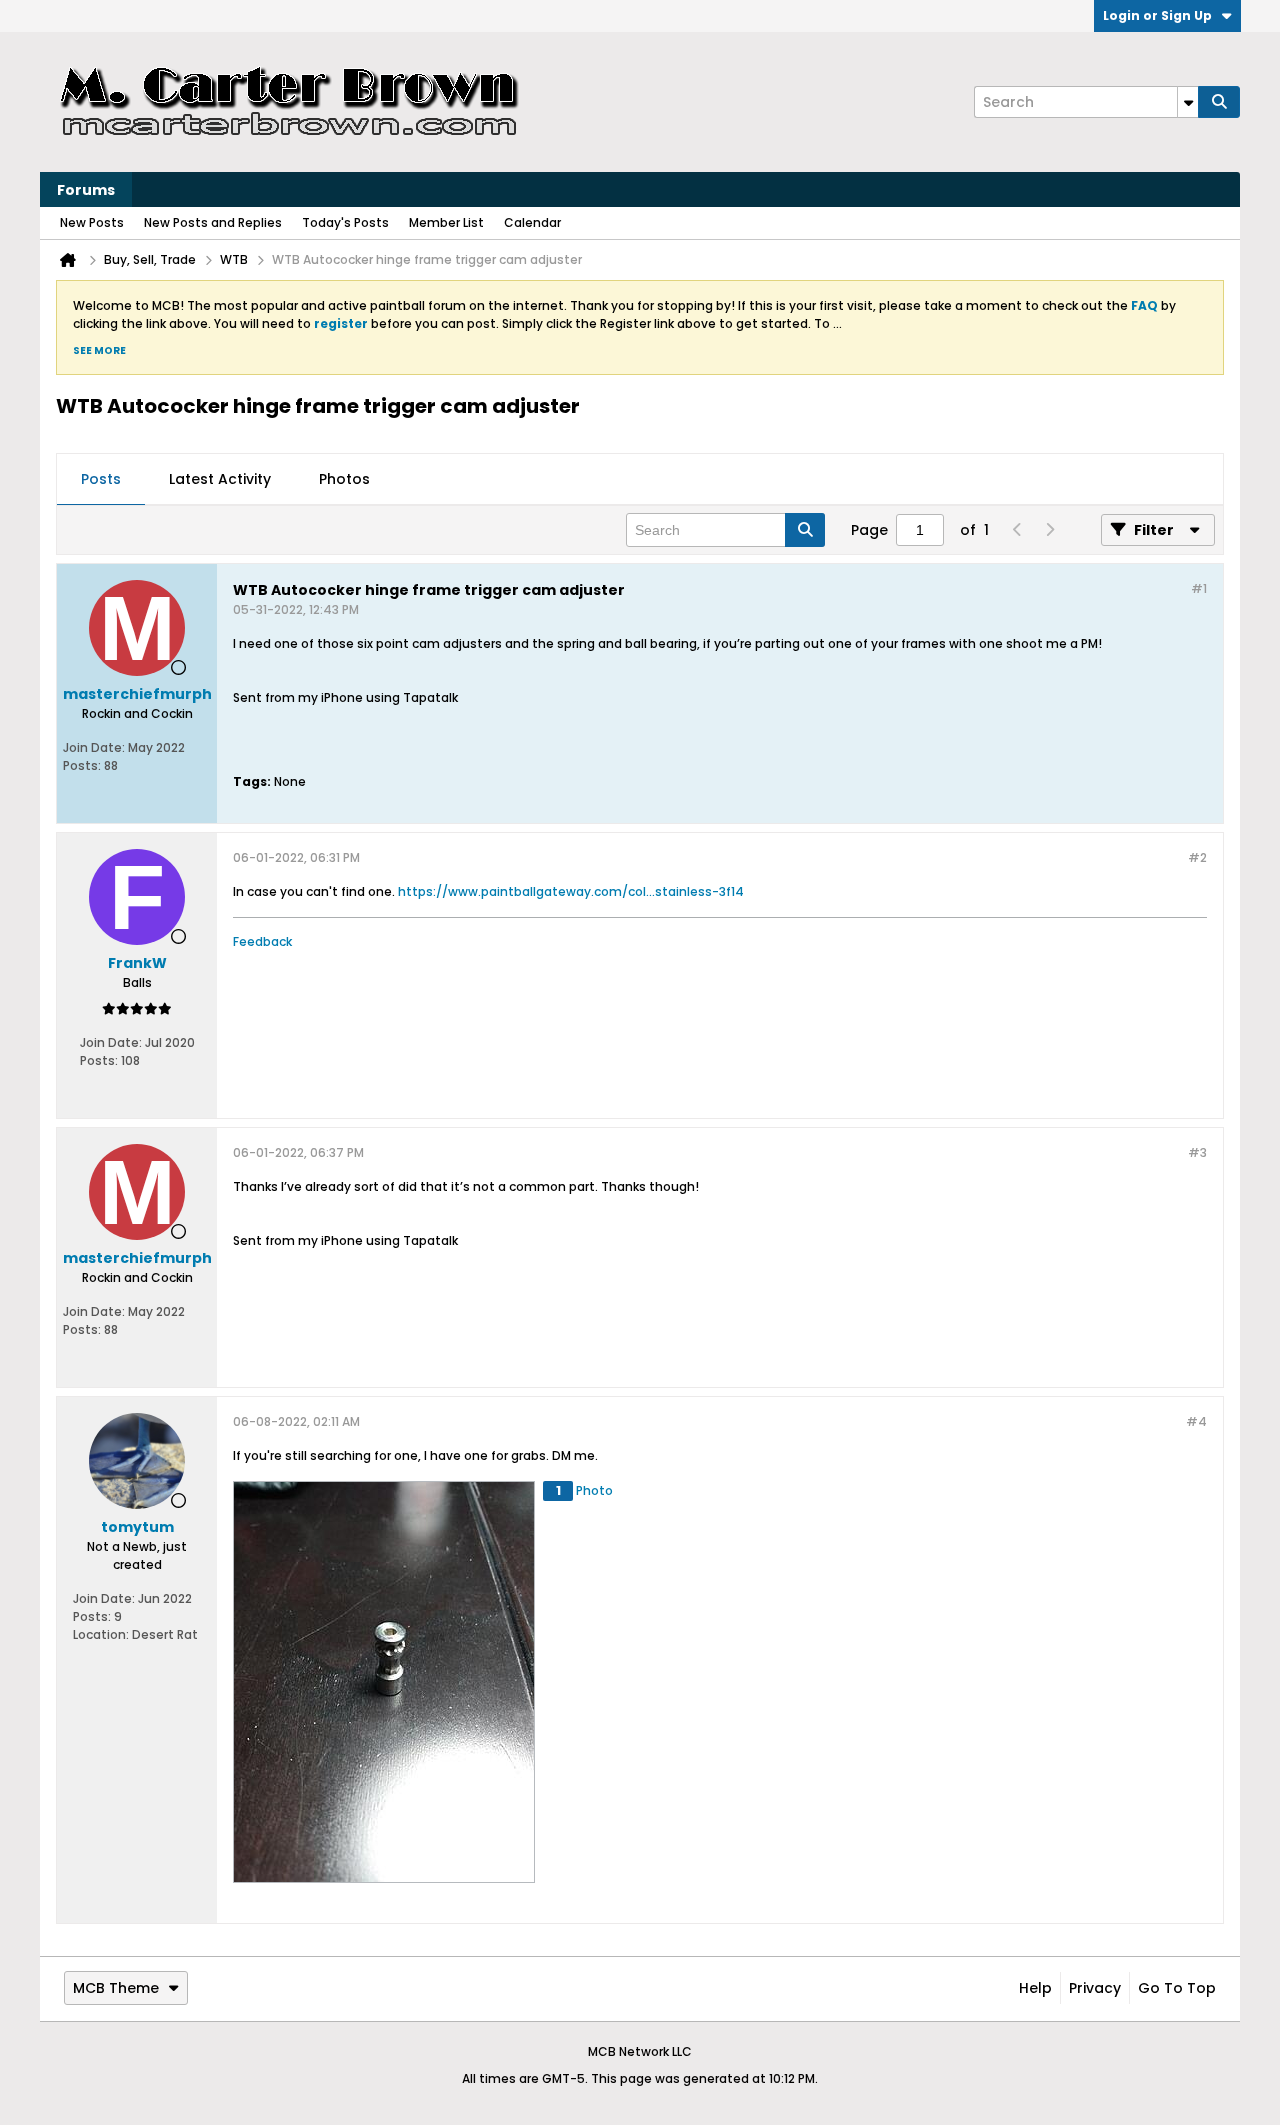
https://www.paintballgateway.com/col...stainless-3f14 (571, 891)
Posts (101, 479)
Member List (446, 222)
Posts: (82, 765)
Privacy (1095, 1988)
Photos (344, 479)
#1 (1199, 588)
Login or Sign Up (1157, 15)
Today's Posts (345, 222)
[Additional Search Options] (1188, 102)
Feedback (262, 941)
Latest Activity (220, 479)
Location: (101, 1634)
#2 (1197, 857)
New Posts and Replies (213, 222)
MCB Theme (116, 1988)
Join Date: (94, 747)
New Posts (92, 222)
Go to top (1177, 1988)
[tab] (101, 480)
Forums (86, 190)
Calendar (532, 222)
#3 (1197, 1152)
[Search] (1219, 102)
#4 (1196, 1421)
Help (1035, 1988)
